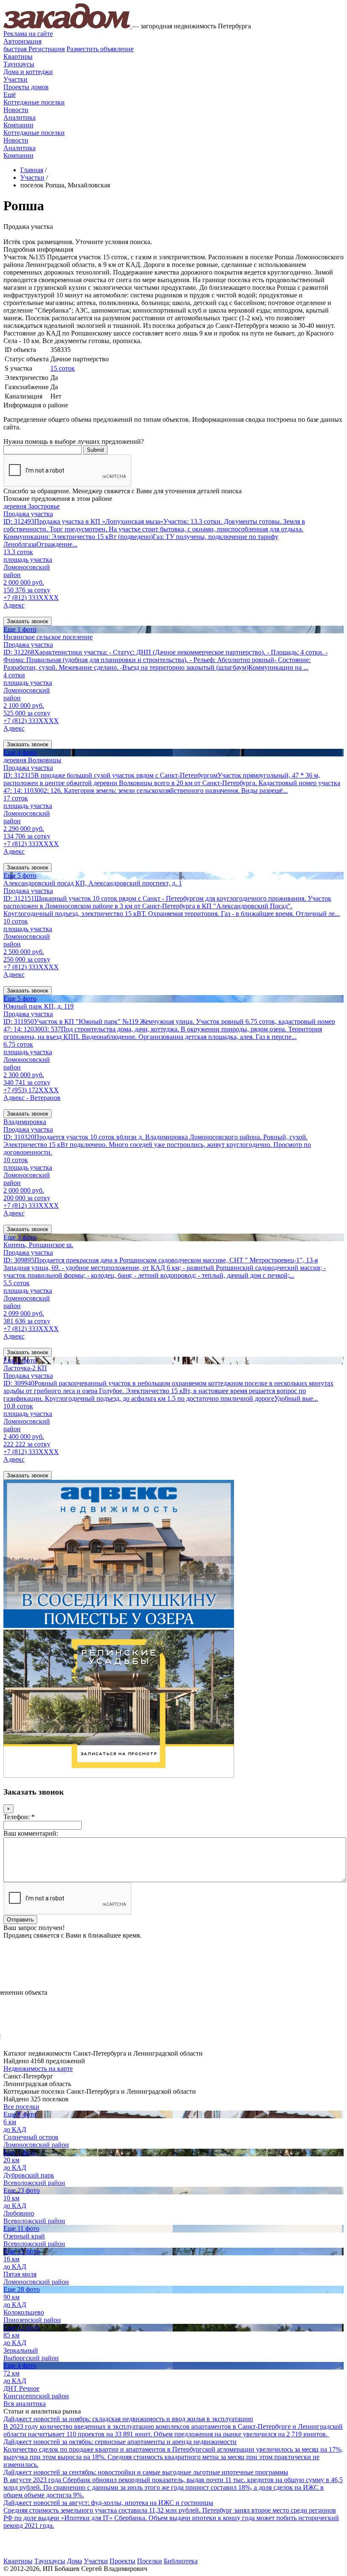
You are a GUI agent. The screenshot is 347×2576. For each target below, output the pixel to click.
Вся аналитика (25, 2404)
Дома (74, 2561)
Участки (15, 79)
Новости (16, 110)
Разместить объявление (100, 49)
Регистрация (34, 49)
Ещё (10, 95)
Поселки (150, 2561)
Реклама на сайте (28, 34)
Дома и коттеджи (28, 72)
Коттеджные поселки (34, 102)
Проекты (123, 2561)
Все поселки (21, 2107)
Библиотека (181, 2561)
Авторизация (22, 41)
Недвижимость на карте (38, 2069)
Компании (18, 125)
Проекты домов (26, 87)
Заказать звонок (28, 621)
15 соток (63, 368)
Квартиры (18, 56)
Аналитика (19, 117)
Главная (32, 170)
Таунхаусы (19, 64)
